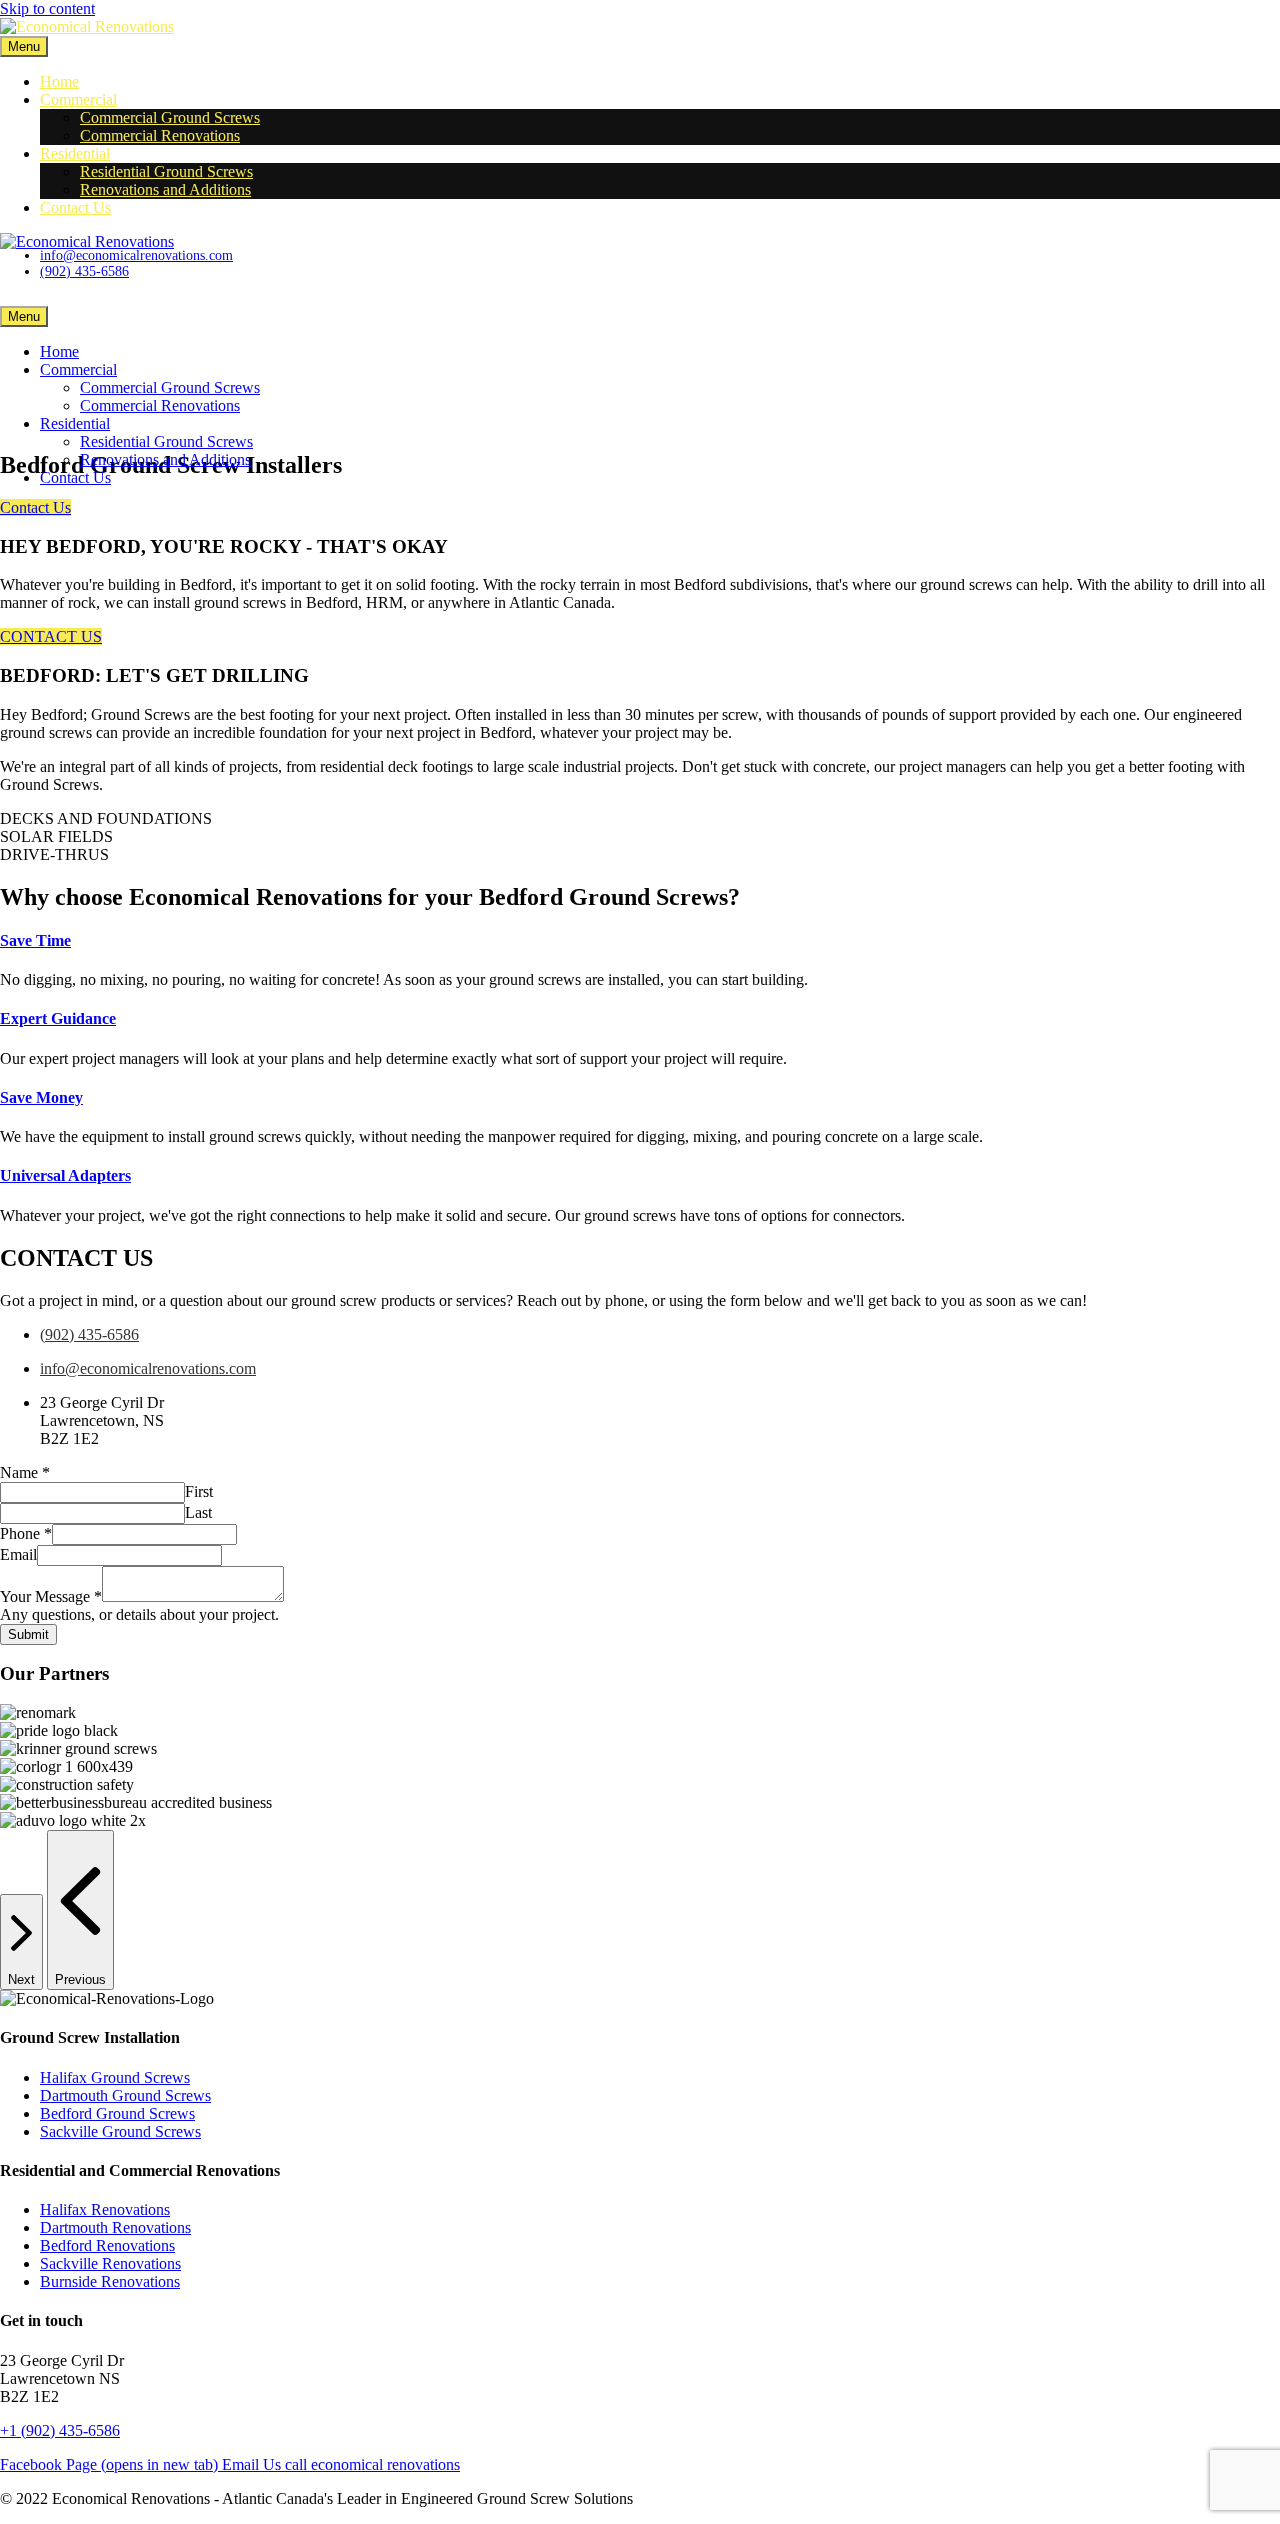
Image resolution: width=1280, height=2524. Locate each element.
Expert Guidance (58, 1018)
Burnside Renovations (110, 2281)
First (199, 1491)
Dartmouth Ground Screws (125, 2095)
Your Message (51, 1596)
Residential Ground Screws (166, 171)
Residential (75, 153)
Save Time (35, 940)
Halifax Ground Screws (115, 2077)
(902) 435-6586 (89, 1334)
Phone (26, 1533)
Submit (28, 1634)
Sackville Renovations (110, 2263)
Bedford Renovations (107, 2245)
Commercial (78, 99)
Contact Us (75, 207)
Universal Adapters (65, 1175)
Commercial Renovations (160, 135)
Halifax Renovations (105, 2209)
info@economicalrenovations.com (148, 1368)
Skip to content (47, 8)
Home (59, 81)
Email (18, 1554)
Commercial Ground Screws (170, 117)
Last (198, 1512)
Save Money (41, 1097)
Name (25, 1472)
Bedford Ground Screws (117, 2113)
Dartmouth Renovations (115, 2227)
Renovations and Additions (165, 189)
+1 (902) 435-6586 (60, 2430)
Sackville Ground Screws (120, 2131)
